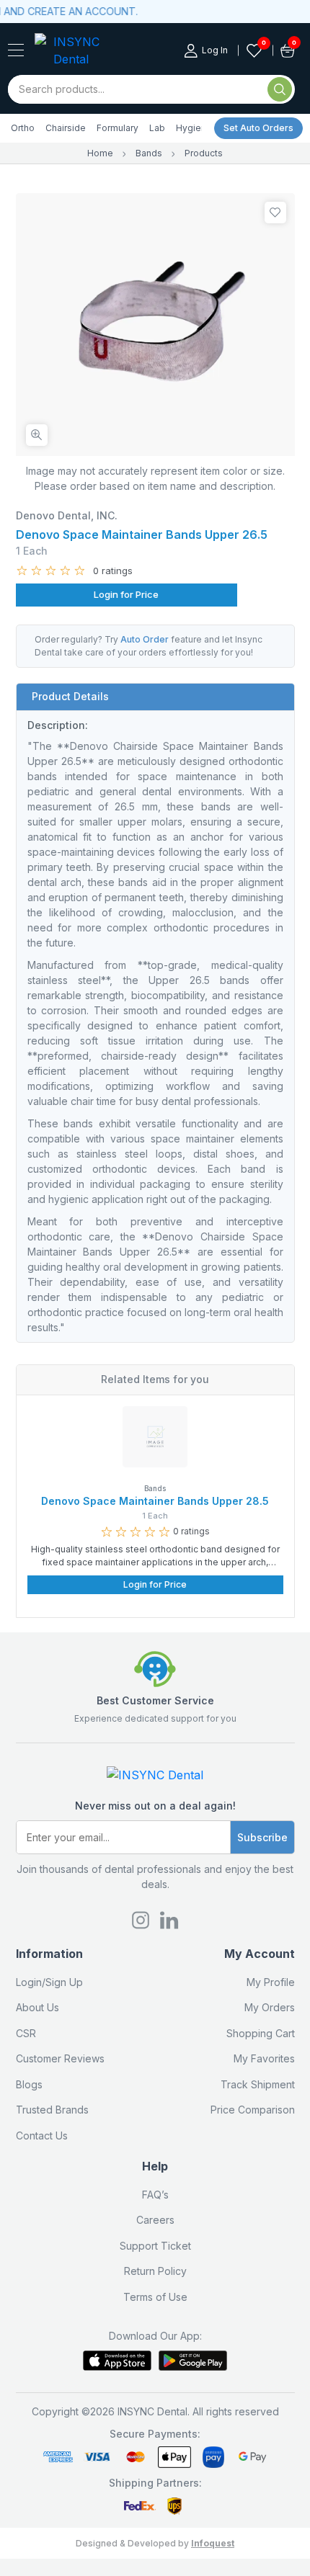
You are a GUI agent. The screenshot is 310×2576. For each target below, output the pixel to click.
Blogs (29, 2084)
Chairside (66, 128)
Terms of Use (155, 2297)
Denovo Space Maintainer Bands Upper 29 (168, 1501)
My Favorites (264, 2058)
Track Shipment (258, 2084)
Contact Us (42, 2136)
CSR (26, 2033)
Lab (157, 128)
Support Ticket (155, 2246)
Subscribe (262, 1837)
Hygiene (194, 128)
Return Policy (155, 2271)
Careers (155, 2220)
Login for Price (126, 594)
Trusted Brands (52, 2110)
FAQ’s (155, 2195)
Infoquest (213, 2543)
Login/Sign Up (49, 1982)
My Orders (270, 2007)
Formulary (118, 128)
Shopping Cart (261, 2033)
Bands (149, 153)
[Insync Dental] (16, 50)
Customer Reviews (60, 2058)
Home (100, 153)
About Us (37, 2007)
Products (204, 153)
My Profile (271, 1982)
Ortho (23, 128)
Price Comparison (253, 2110)
